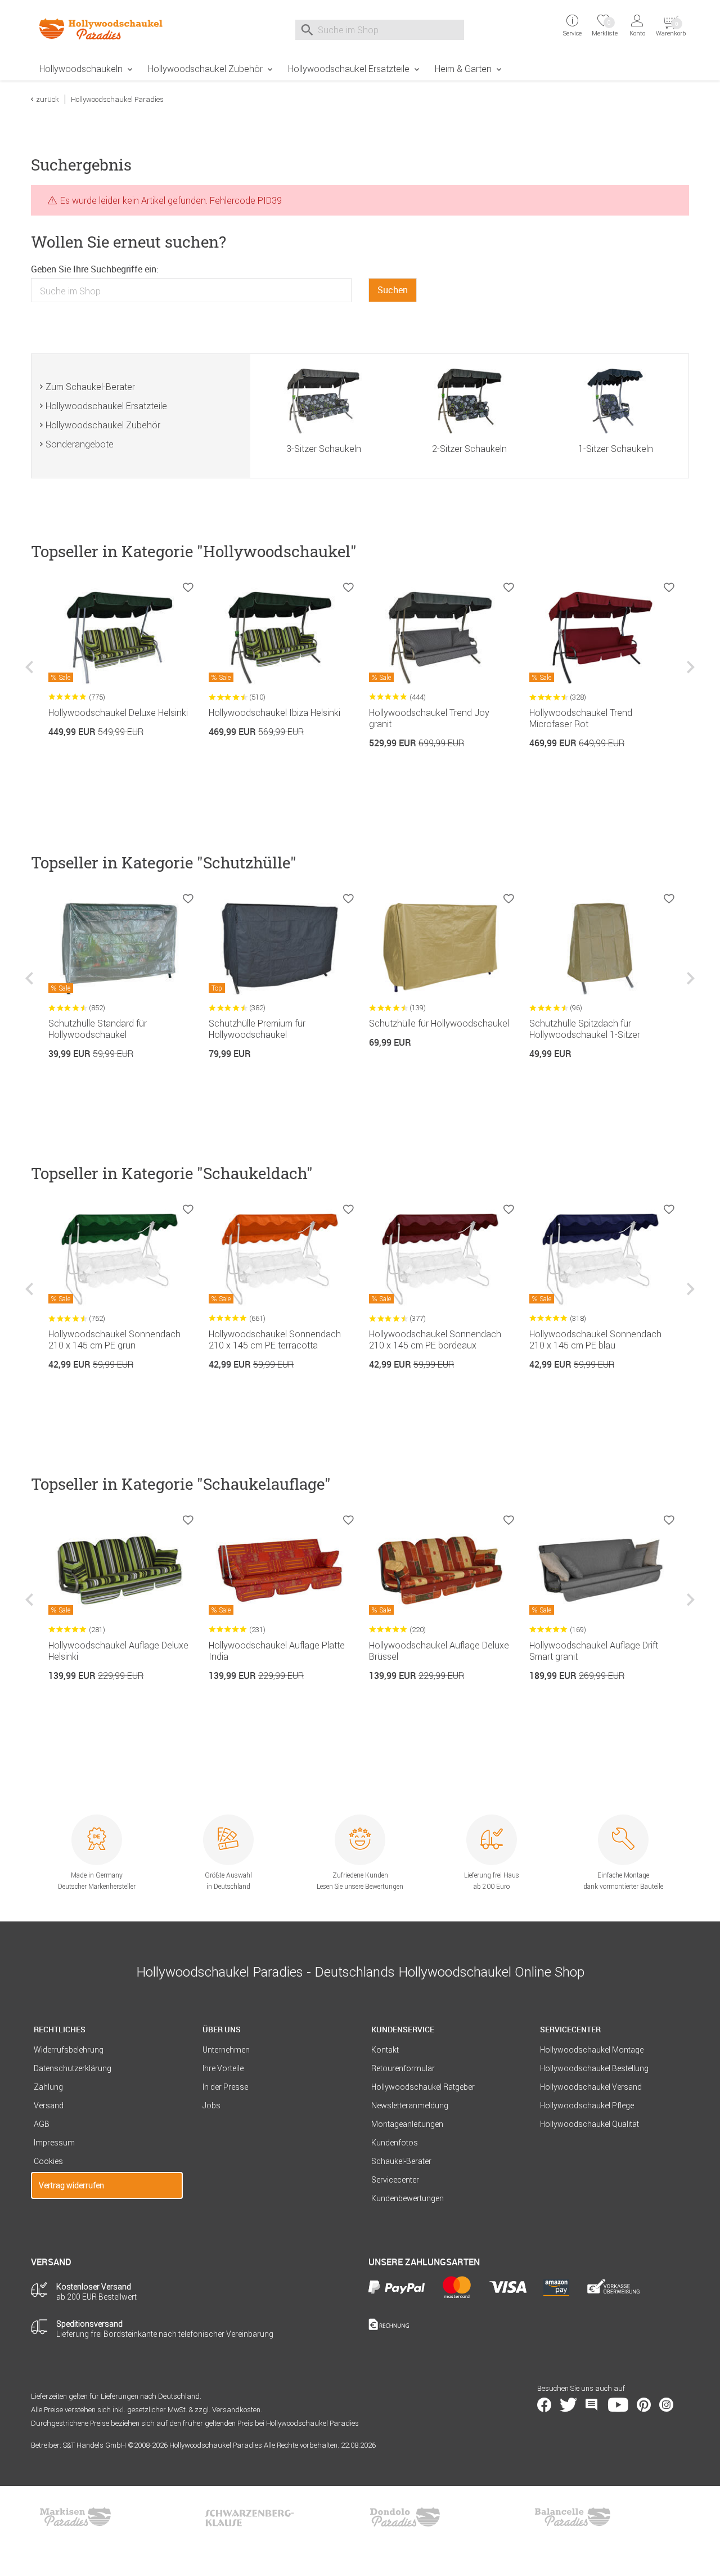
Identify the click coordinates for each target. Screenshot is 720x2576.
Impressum (54, 2143)
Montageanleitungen (407, 2124)
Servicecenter (395, 2180)
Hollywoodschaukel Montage (592, 2050)
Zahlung (48, 2087)
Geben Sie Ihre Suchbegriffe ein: (95, 269)
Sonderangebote (80, 444)
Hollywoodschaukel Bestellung (594, 2068)
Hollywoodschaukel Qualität (589, 2124)
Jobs (211, 2105)
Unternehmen (226, 2050)
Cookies (48, 2161)
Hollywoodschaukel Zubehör (205, 69)
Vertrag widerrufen (71, 2185)
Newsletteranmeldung (410, 2105)
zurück (48, 99)
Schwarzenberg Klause (249, 2517)
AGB (42, 2124)
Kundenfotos (395, 2143)
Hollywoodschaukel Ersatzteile (349, 69)
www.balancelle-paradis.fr (573, 2517)
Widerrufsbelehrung (69, 2050)
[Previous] (31, 676)
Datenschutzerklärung (73, 2068)
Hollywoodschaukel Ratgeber (423, 2087)
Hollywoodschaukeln (81, 69)
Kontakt (385, 2050)
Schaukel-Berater (401, 2161)
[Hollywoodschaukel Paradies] (107, 29)
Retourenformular (403, 2068)
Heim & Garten (463, 69)
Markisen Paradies (76, 2517)
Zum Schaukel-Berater (90, 387)
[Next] (689, 676)
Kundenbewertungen (408, 2198)
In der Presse (225, 2087)
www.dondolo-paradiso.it (405, 2517)
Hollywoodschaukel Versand (591, 2087)
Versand (49, 2105)
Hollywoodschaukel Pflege (587, 2105)
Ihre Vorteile (223, 2068)
